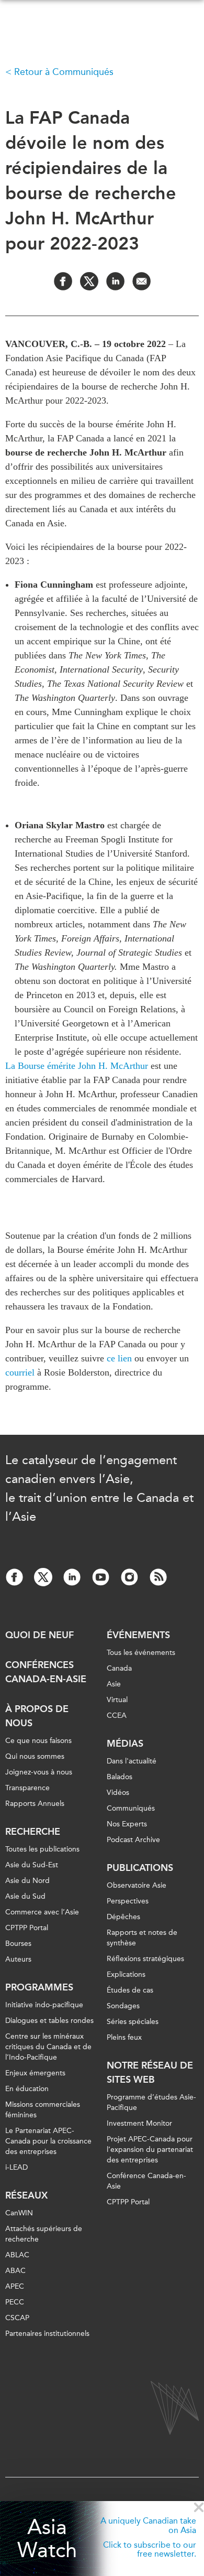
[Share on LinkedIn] (115, 281)
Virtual (117, 1700)
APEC (15, 2286)
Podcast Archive (133, 1840)
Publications (140, 1868)
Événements (138, 1635)
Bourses (18, 1944)
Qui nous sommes (35, 1756)
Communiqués (131, 1808)
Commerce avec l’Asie (42, 1912)
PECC (15, 2302)
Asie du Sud (25, 1896)
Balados (120, 1777)
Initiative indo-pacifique (44, 2005)
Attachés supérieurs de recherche (44, 2234)
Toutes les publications (42, 1849)
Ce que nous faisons (38, 1741)
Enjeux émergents (35, 2073)
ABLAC (17, 2255)
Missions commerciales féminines (43, 2110)
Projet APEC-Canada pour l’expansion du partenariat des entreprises (150, 2150)
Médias (125, 1744)
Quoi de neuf (39, 1635)
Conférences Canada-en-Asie (46, 1672)
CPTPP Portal (27, 1928)
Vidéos (118, 1793)
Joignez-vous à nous (39, 1772)
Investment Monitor (139, 2123)
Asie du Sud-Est (32, 1865)
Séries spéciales (133, 2022)
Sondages (123, 2006)
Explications (126, 1974)
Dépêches (123, 1917)
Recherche (33, 1832)
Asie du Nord (27, 1881)
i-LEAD (16, 2167)
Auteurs (18, 1959)
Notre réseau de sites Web (150, 2072)
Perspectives (128, 1901)
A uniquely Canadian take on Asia (148, 2525)
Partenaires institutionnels (47, 2334)
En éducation (27, 2089)
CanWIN (19, 2213)
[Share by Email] (141, 281)
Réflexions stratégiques (145, 1959)
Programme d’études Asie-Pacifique (151, 2102)
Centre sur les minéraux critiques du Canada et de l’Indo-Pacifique (48, 2047)
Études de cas (130, 1990)
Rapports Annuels (35, 1804)
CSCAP (17, 2318)
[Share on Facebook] (63, 281)
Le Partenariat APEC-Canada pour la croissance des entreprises (48, 2141)
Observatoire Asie (137, 1885)
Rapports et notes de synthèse (142, 1938)
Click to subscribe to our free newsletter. (150, 2550)
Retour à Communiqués (64, 72)
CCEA (117, 1715)
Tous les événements (141, 1653)
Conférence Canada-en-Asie (146, 2181)
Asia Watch (47, 2539)
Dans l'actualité (132, 1761)
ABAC (15, 2271)
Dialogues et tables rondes (49, 2021)
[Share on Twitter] (89, 281)
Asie (114, 1684)
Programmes (39, 1987)
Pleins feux (124, 2037)
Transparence (27, 1788)
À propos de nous (37, 1716)
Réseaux (26, 2195)
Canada (119, 1668)
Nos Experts (127, 1824)
